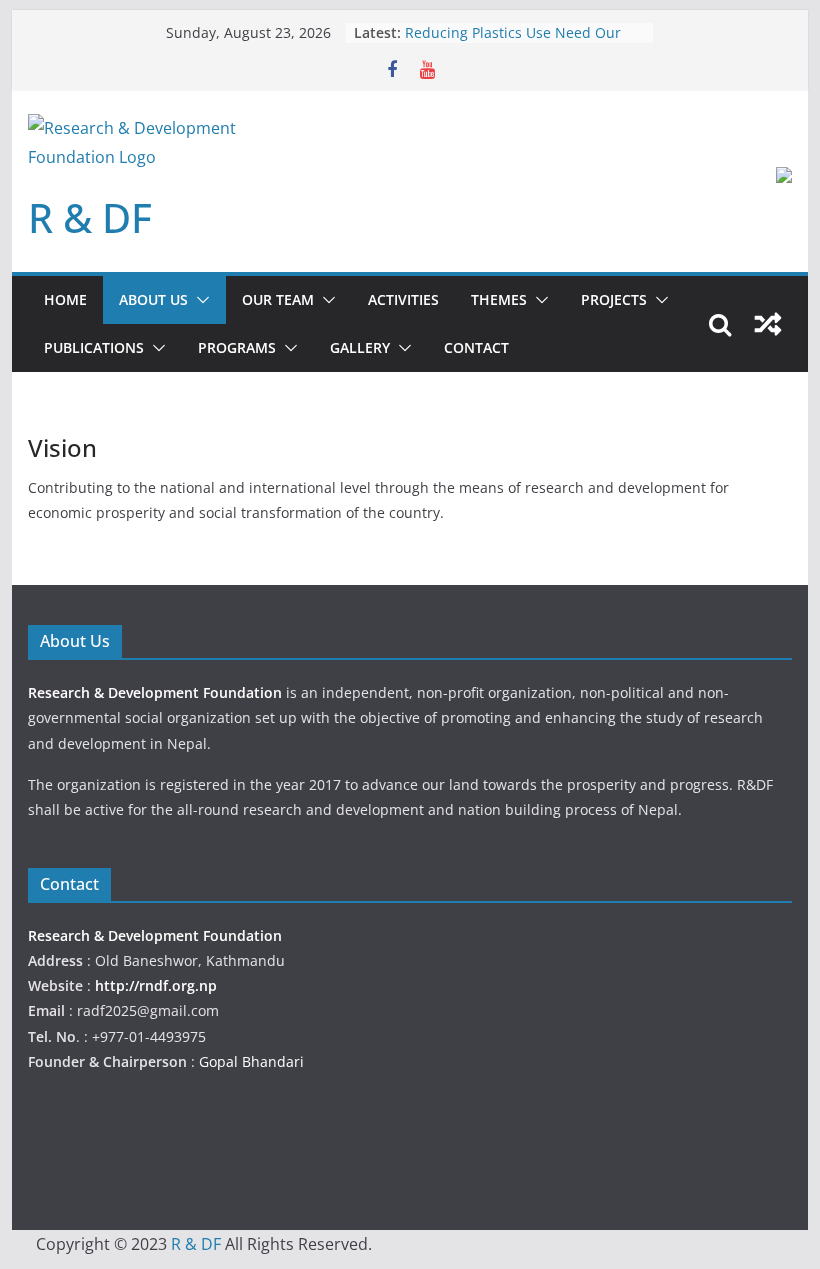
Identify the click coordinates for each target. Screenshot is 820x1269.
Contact (476, 347)
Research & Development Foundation (157, 692)
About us (153, 299)
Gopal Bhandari (251, 1061)
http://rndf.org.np (156, 985)
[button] (199, 300)
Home (65, 299)
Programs (237, 347)
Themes (499, 299)
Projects (614, 299)
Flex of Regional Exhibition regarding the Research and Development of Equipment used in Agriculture (524, 42)
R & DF (90, 217)
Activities (403, 299)
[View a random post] (768, 324)
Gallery (360, 347)
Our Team (278, 299)
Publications (94, 347)
